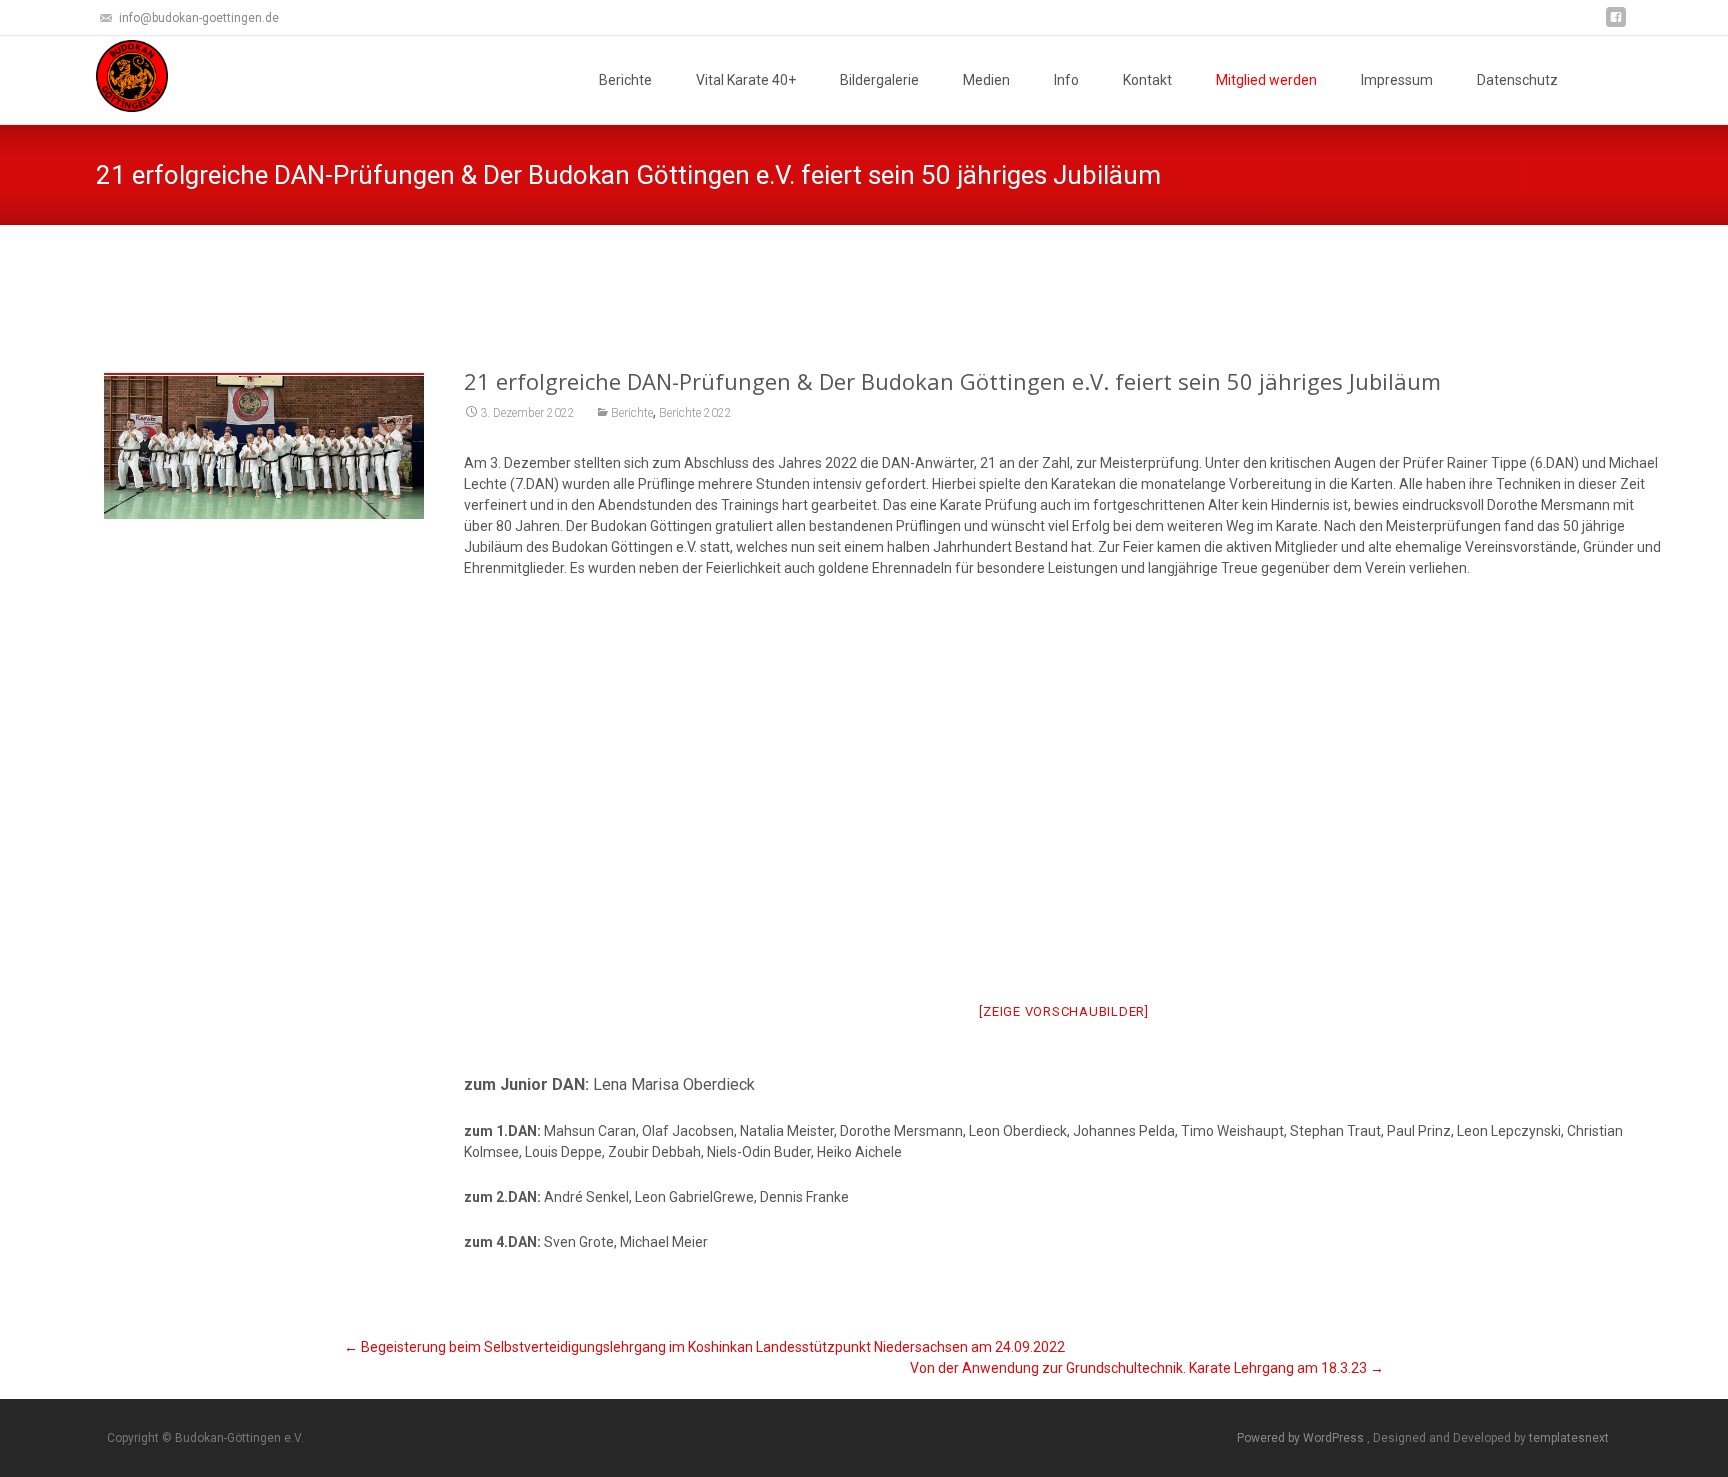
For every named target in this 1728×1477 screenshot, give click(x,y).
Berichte (625, 80)
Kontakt (1147, 80)
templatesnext (1569, 1438)
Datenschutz (1517, 80)
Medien (986, 80)
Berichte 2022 (695, 413)
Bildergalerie (879, 80)
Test (841, 275)
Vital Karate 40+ (746, 80)
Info (1066, 80)
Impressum (1397, 80)
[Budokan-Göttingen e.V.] (116, 76)
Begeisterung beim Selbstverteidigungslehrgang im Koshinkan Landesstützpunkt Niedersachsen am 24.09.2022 (704, 1347)
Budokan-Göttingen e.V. (739, 275)
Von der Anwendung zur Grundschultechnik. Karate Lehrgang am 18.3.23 (1147, 1368)
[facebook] (1616, 24)
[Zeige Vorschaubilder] (1064, 1011)
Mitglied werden (1266, 80)
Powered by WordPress (1302, 1438)
